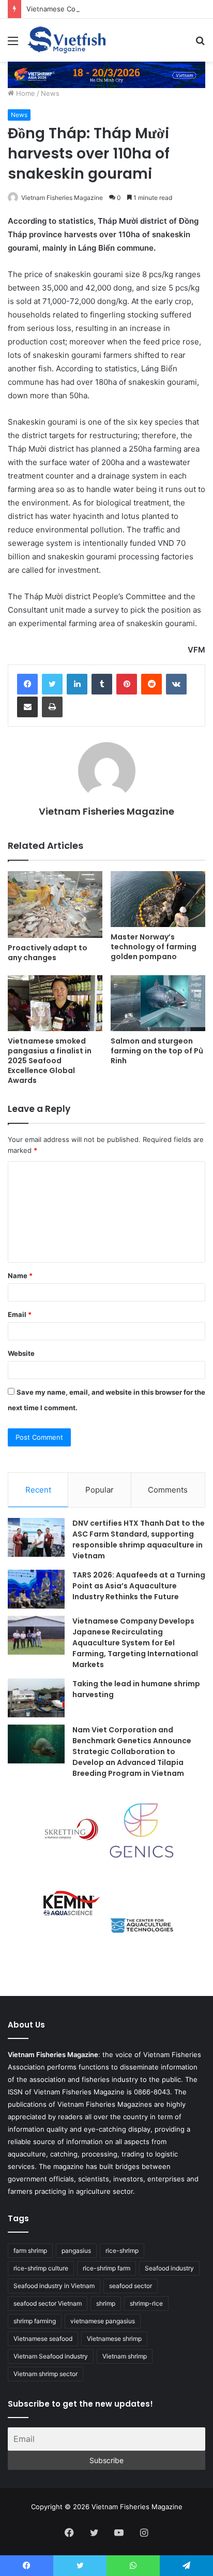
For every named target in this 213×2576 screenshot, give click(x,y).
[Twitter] (52, 684)
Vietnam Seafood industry (51, 2356)
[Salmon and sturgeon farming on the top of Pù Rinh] (158, 1003)
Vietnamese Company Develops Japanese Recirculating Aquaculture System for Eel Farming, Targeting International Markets (135, 1643)
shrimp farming (35, 2321)
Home (25, 93)
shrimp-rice (146, 2303)
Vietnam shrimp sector (45, 2374)
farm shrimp (30, 2251)
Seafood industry (169, 2268)
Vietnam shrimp (125, 2356)
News (50, 93)
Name (20, 1276)
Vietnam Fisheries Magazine (62, 198)
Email (20, 1314)
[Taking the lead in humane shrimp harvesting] (36, 1698)
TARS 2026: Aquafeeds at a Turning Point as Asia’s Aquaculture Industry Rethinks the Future (139, 1586)
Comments (168, 1490)
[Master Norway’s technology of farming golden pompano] (158, 899)
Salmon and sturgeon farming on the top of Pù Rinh (157, 1051)
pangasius (76, 2251)
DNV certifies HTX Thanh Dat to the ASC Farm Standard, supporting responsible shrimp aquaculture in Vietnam (139, 1539)
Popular (100, 1490)
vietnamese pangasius (103, 2321)
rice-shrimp (122, 2251)
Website (21, 1353)
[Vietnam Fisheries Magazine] (67, 40)
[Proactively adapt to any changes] (55, 905)
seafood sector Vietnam (48, 2303)
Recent (38, 1490)
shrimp (106, 2303)
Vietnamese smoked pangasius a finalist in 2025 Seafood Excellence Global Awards (50, 1061)
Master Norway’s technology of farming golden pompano (154, 947)
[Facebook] (27, 684)
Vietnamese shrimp (114, 2339)
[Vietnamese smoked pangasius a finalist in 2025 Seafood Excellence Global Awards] (55, 1003)
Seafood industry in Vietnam (54, 2286)
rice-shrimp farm (106, 2268)
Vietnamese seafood (43, 2339)
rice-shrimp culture (41, 2268)
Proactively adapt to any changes (48, 953)
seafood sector (131, 2286)
